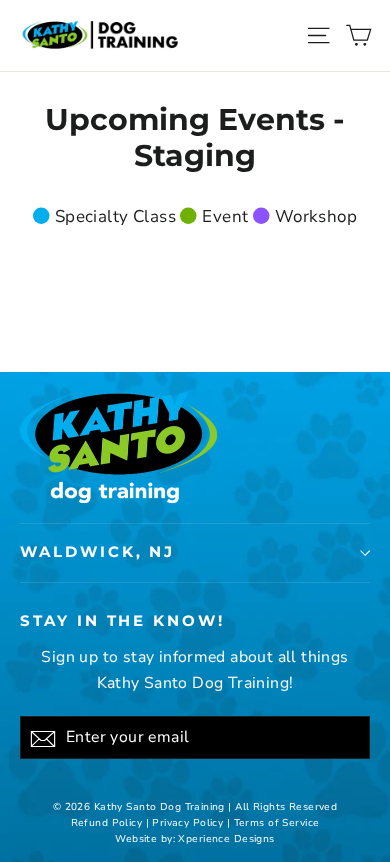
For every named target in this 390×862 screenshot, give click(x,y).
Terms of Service (277, 823)
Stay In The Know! (122, 621)
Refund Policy (107, 823)
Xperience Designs (226, 839)
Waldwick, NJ (97, 552)
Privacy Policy (187, 823)
